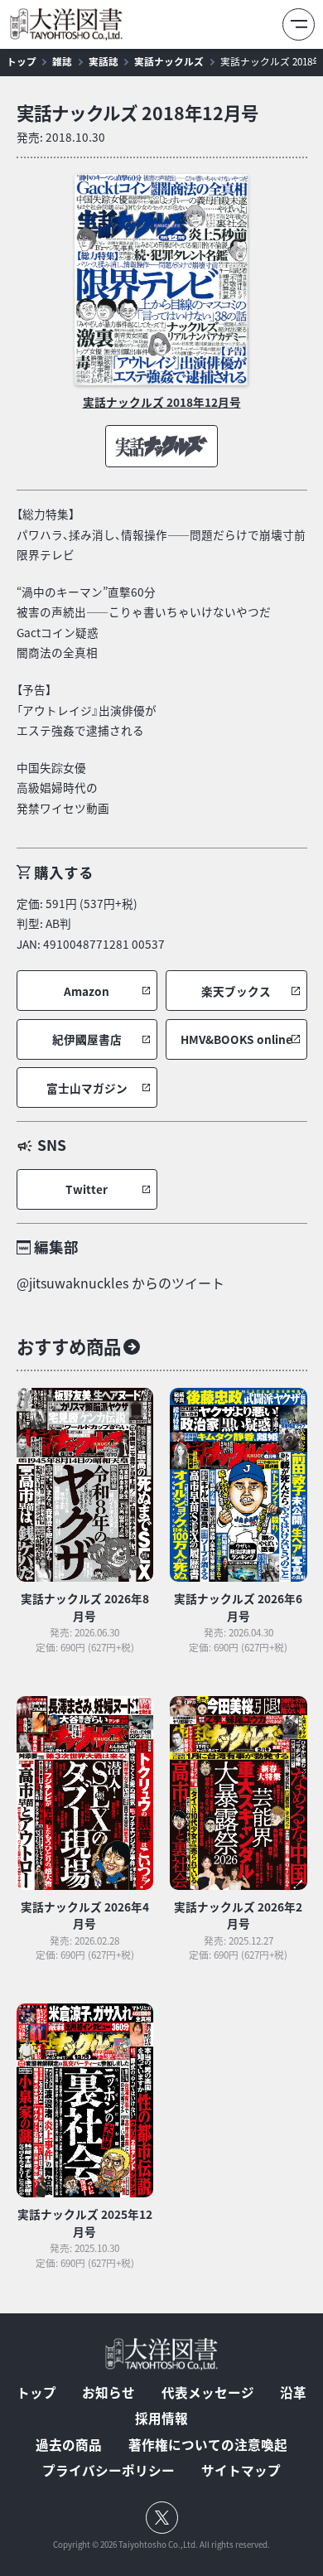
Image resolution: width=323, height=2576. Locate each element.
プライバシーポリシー (108, 2471)
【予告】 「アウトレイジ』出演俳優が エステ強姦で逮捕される (87, 710)
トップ (22, 61)
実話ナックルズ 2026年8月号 (85, 1607)
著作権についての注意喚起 (208, 2445)
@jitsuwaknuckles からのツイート (121, 1283)
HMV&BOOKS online (236, 1039)
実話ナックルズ (169, 61)
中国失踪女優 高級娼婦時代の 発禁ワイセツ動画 (63, 788)
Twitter (87, 1189)
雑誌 (62, 61)
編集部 (56, 1247)
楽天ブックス (236, 991)
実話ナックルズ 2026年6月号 (238, 1607)
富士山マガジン (87, 1088)
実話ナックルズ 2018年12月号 (137, 113)
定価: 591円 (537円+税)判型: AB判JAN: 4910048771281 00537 (91, 923)
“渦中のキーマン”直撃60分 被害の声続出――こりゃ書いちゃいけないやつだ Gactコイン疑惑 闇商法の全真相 (144, 622)
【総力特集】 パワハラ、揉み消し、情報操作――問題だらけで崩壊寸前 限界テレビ (161, 534)
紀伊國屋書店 (87, 1039)
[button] (87, 991)
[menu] (299, 24)
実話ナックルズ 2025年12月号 (85, 2222)
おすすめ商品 (69, 1346)
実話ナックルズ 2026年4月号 (85, 1915)
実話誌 (104, 61)
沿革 (293, 2393)
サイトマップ (241, 2471)
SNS (52, 1145)
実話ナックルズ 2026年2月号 (238, 1915)
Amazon (87, 991)
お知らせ (108, 2393)
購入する (64, 872)
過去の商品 (69, 2445)
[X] (162, 2518)
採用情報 (161, 2419)
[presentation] (162, 280)
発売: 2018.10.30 (61, 137)
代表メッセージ (208, 2393)
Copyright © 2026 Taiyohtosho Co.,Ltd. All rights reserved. (161, 2545)
